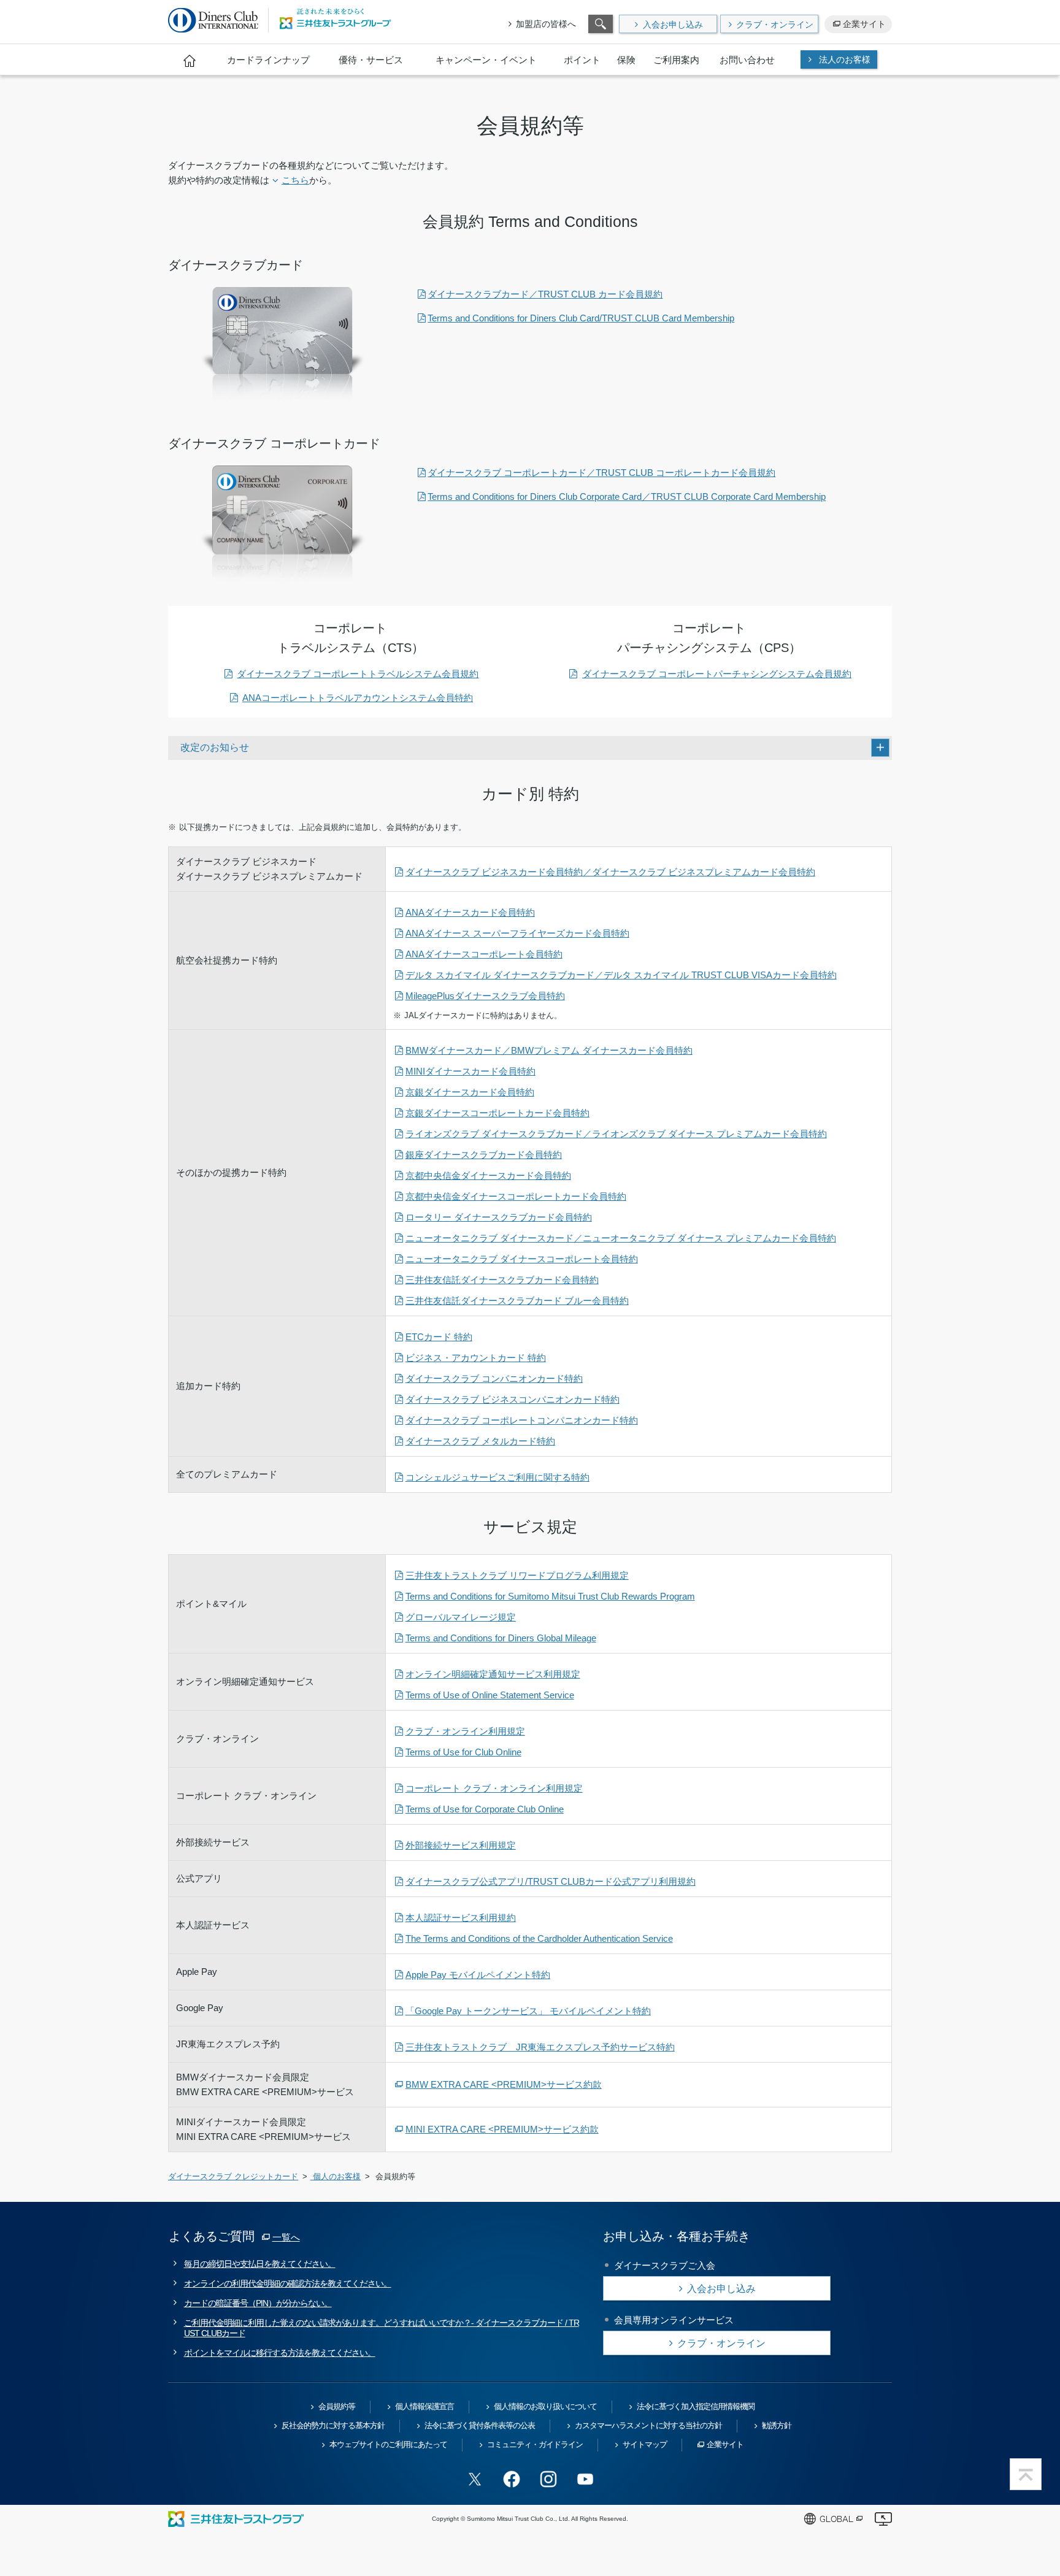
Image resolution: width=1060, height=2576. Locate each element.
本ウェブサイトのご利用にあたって (388, 2444)
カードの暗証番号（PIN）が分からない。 (258, 2303)
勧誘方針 (777, 2425)
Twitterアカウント (475, 2479)
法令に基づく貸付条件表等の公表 (480, 2425)
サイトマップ (645, 2444)
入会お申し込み (673, 25)
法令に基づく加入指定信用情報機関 (696, 2406)
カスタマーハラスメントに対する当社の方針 (648, 2425)
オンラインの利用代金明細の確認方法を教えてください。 (288, 2283)
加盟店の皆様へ (546, 24)
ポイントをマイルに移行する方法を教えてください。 (280, 2353)
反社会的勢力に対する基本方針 (333, 2425)
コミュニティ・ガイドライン (535, 2444)
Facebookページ (512, 2479)
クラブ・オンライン (775, 25)
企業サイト (864, 24)
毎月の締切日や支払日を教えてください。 (260, 2264)
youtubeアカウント (585, 2479)
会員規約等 (337, 2406)
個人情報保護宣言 (424, 2406)
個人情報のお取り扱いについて (545, 2406)
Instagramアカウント (548, 2479)
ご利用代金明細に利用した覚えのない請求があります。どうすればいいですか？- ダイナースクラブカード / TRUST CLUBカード (382, 2328)
